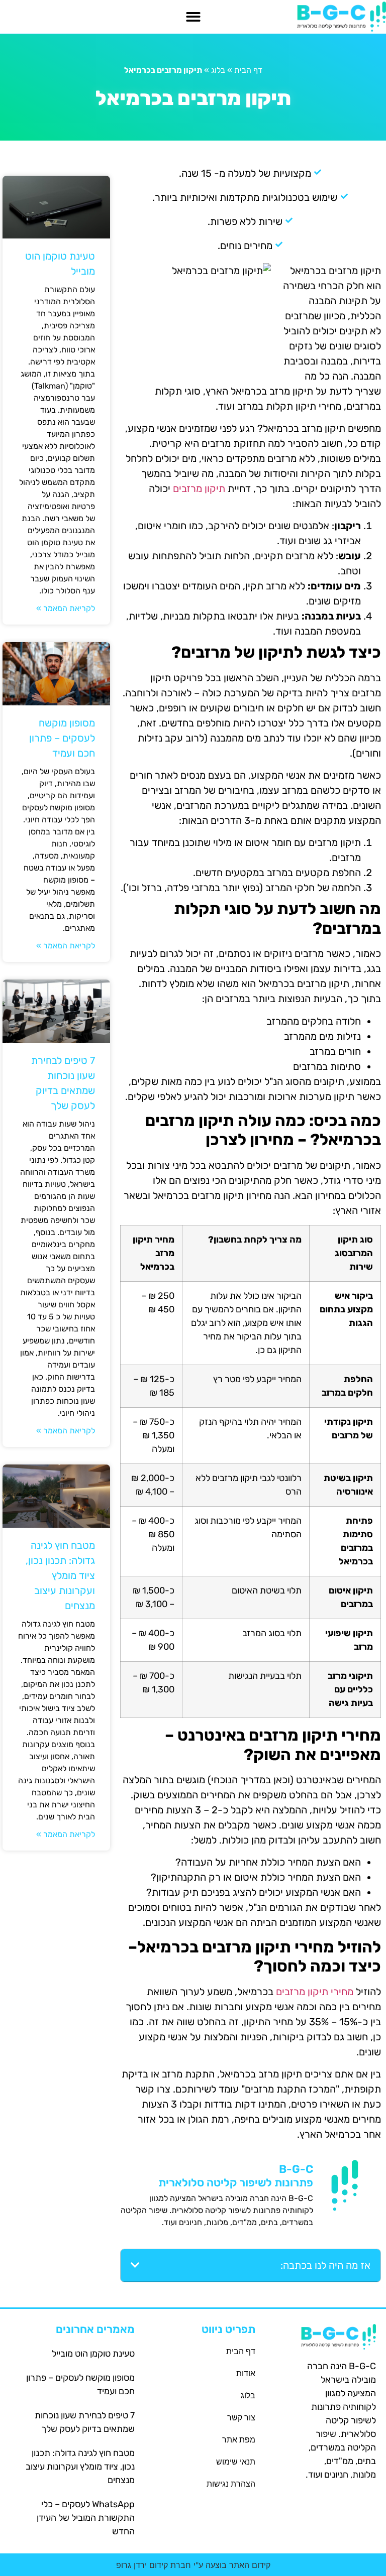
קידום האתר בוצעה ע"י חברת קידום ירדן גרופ (193, 2565)
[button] (193, 17)
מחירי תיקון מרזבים (315, 1992)
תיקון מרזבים (199, 488)
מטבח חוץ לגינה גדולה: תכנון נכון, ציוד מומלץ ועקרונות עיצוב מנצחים (60, 1575)
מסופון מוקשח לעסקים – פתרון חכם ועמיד (62, 738)
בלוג (218, 70)
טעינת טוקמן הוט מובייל (93, 2354)
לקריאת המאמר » (66, 608)
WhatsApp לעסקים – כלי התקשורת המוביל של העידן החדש (86, 2518)
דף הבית (248, 70)
